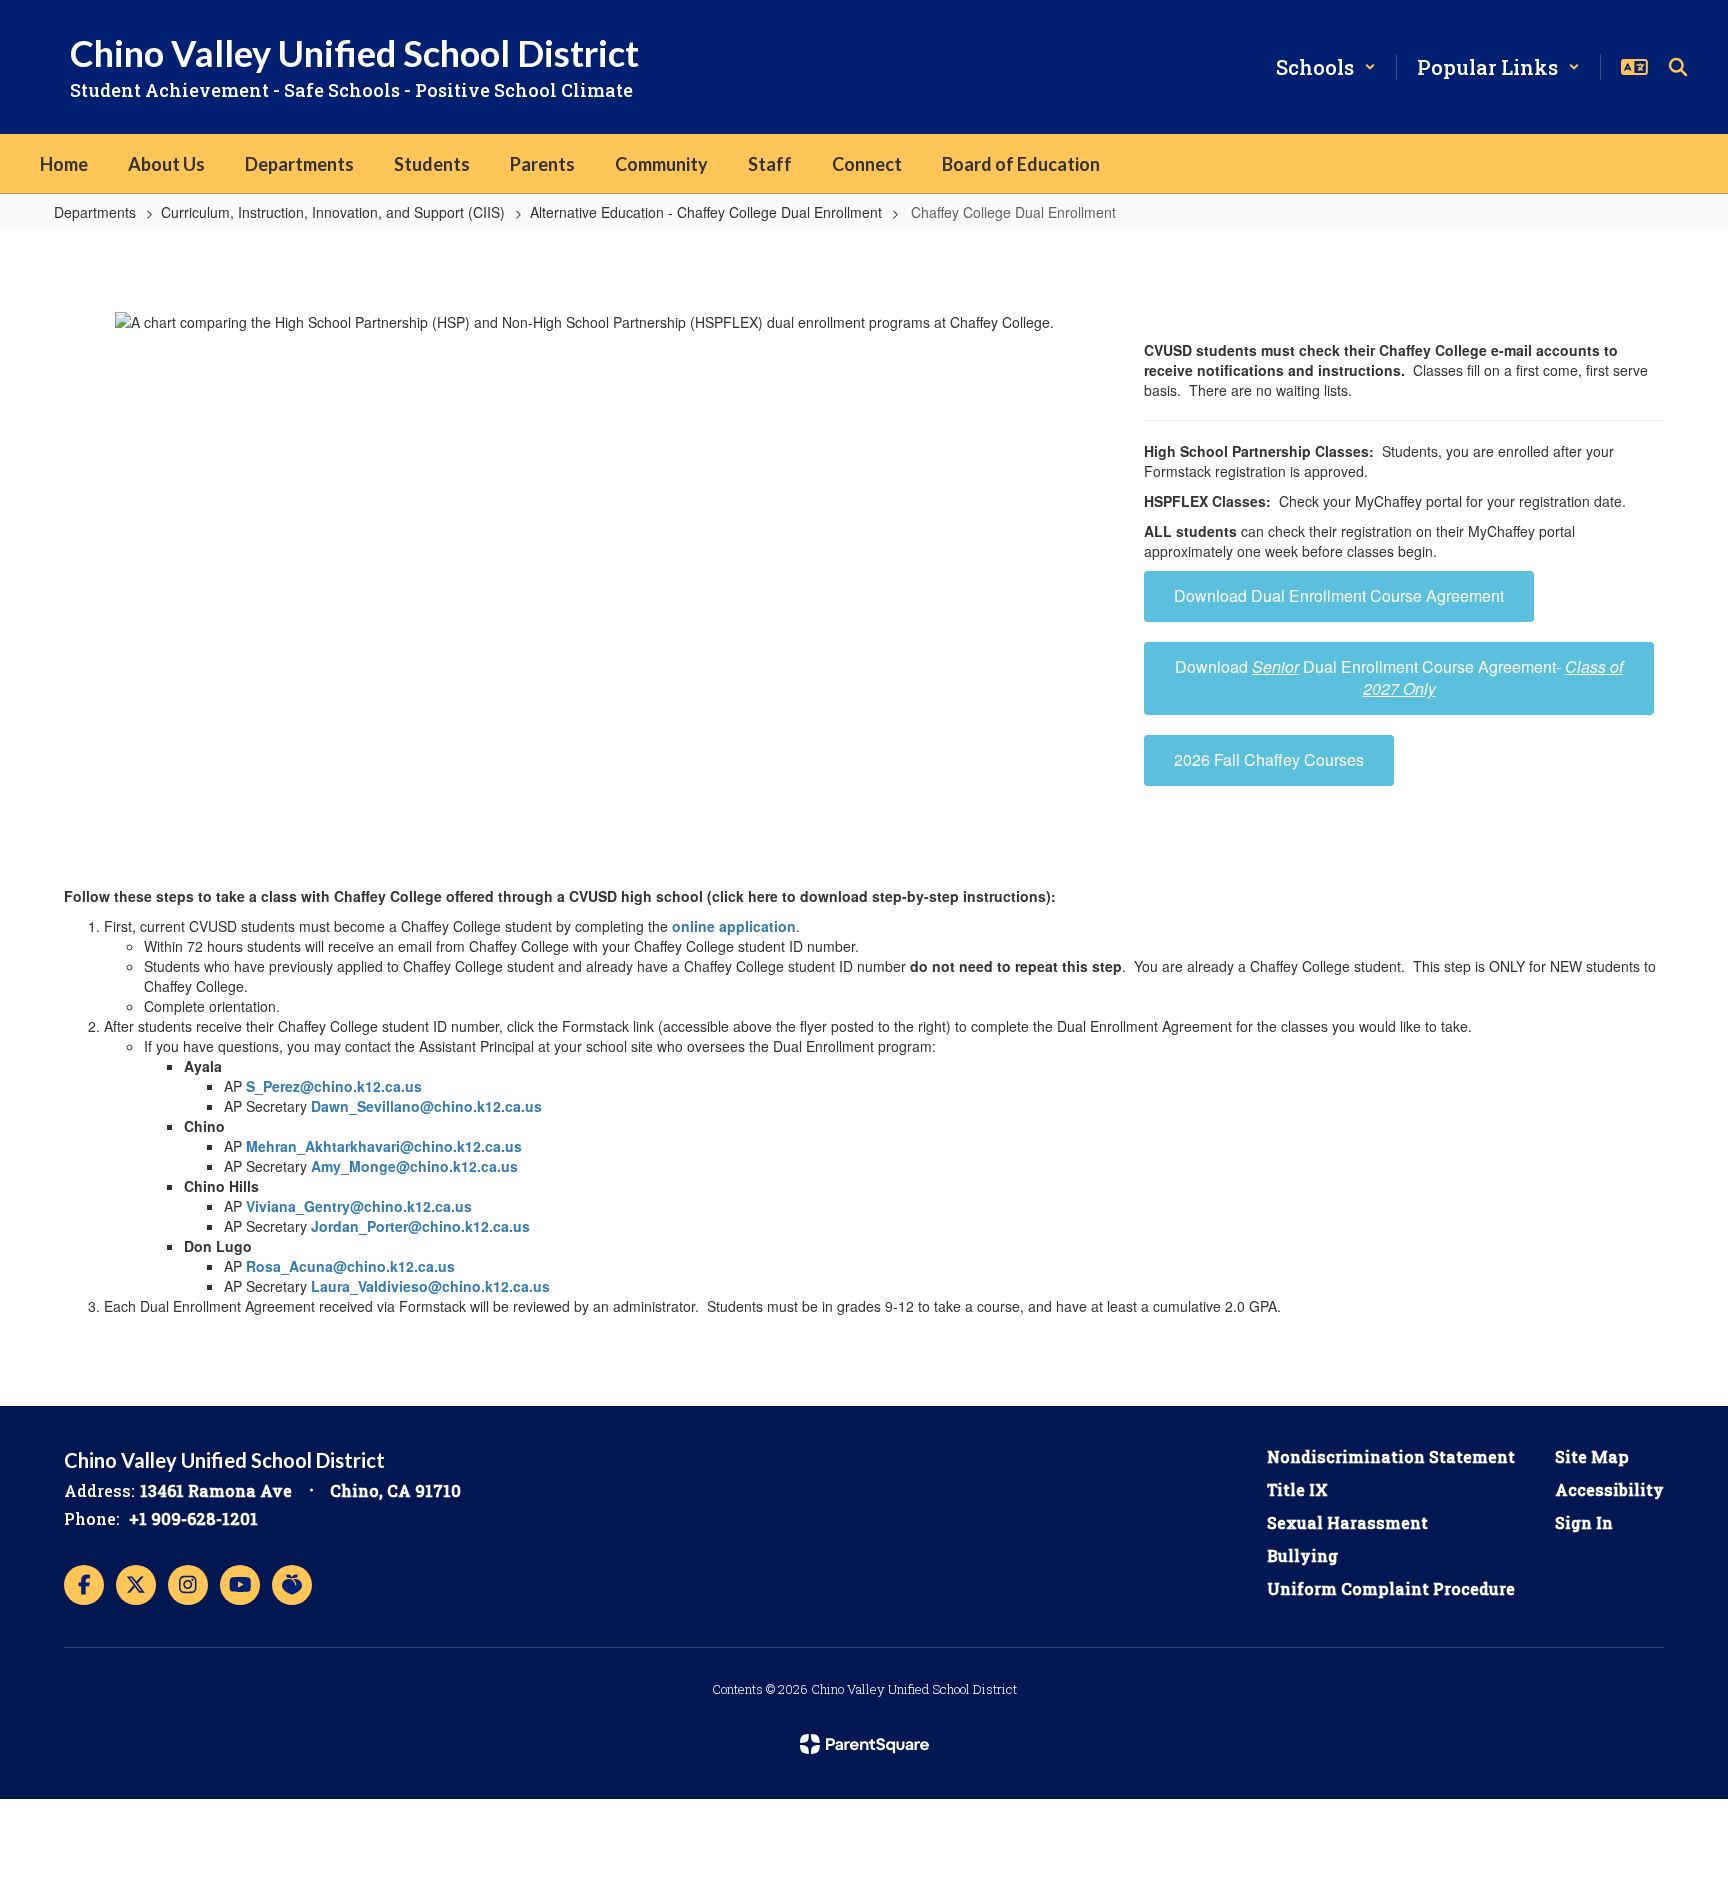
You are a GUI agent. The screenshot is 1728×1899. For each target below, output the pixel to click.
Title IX (1297, 1489)
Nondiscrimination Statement (1391, 1456)
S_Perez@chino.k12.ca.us (334, 1086)
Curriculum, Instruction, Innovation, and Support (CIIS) (333, 212)
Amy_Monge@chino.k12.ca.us (414, 1166)
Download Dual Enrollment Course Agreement (1339, 595)
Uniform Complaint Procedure (1391, 1588)
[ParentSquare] (864, 1744)
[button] (1326, 67)
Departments (95, 212)
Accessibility (1609, 1489)
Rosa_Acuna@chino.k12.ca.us (350, 1266)
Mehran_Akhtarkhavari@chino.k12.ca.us (384, 1146)
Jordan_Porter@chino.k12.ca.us (420, 1226)
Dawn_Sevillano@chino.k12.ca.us (426, 1106)
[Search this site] (1678, 67)
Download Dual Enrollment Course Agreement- (1399, 678)
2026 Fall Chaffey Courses (1269, 759)
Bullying (1302, 1555)
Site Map (1592, 1456)
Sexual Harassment (1347, 1522)
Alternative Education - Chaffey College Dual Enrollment (706, 212)
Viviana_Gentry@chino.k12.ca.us (359, 1206)
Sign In (1584, 1522)
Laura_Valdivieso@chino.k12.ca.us (430, 1286)
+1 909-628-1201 (193, 1518)
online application (734, 926)
